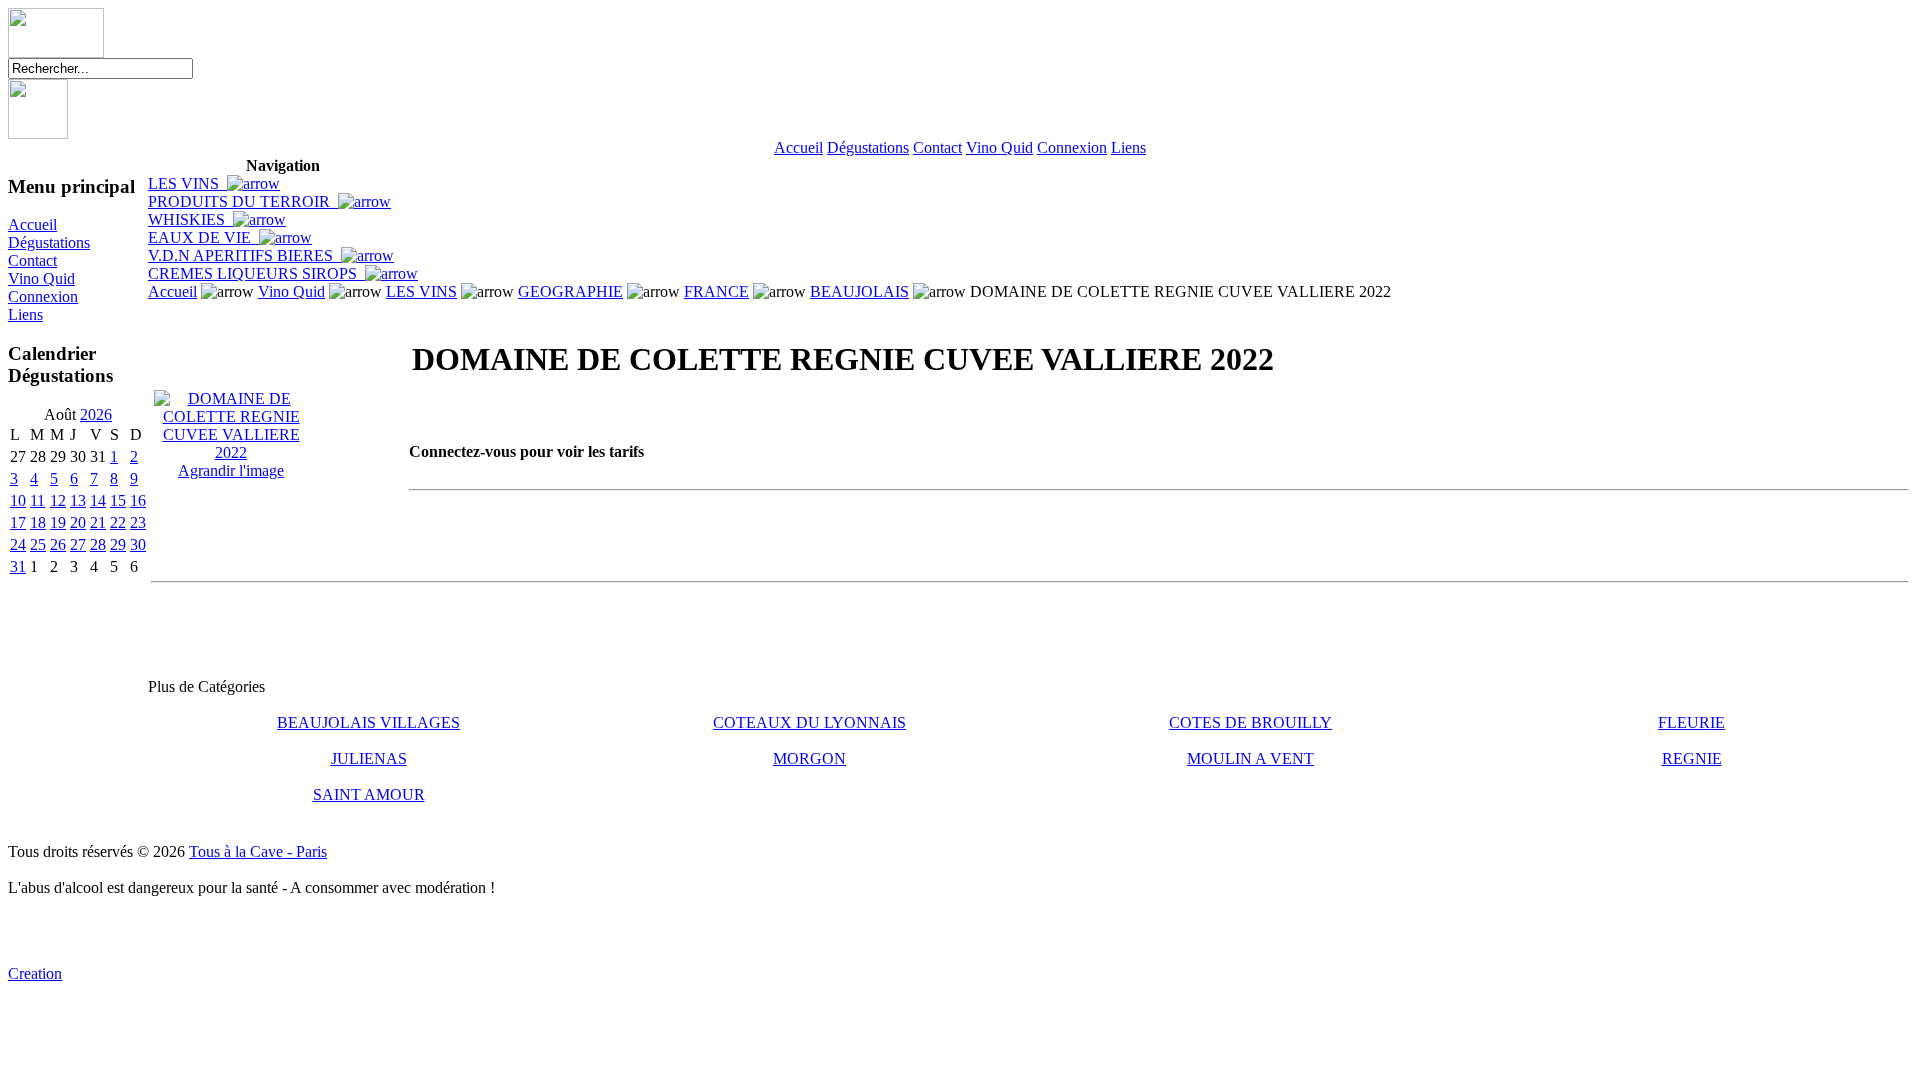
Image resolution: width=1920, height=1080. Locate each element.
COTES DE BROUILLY (1250, 722)
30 (138, 544)
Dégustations (868, 147)
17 (18, 522)
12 (58, 500)
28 (98, 544)
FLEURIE (1691, 722)
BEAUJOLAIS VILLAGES (368, 722)
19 (58, 522)
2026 (96, 414)
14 (98, 500)
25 (38, 544)
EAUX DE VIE (203, 237)
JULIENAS (369, 758)
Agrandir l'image (231, 470)
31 (18, 566)
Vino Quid (999, 147)
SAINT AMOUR (369, 794)
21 (98, 522)
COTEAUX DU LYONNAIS (809, 722)
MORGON (809, 758)
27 (78, 544)
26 (58, 544)
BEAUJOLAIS (859, 291)
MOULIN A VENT (1250, 758)
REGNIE (1692, 758)
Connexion (1072, 147)
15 (118, 500)
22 (118, 522)
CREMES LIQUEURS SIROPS (256, 273)
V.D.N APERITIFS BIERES (244, 255)
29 (118, 544)
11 (37, 500)
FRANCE (716, 291)
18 (38, 522)
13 (78, 500)
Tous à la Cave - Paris (258, 851)
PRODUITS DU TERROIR (243, 201)
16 (138, 500)
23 (138, 522)
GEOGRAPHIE (570, 291)
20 (78, 522)
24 (18, 544)
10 (18, 500)
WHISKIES (190, 219)
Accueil (798, 147)
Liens (1128, 147)
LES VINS (187, 183)
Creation (35, 973)
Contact (937, 147)
